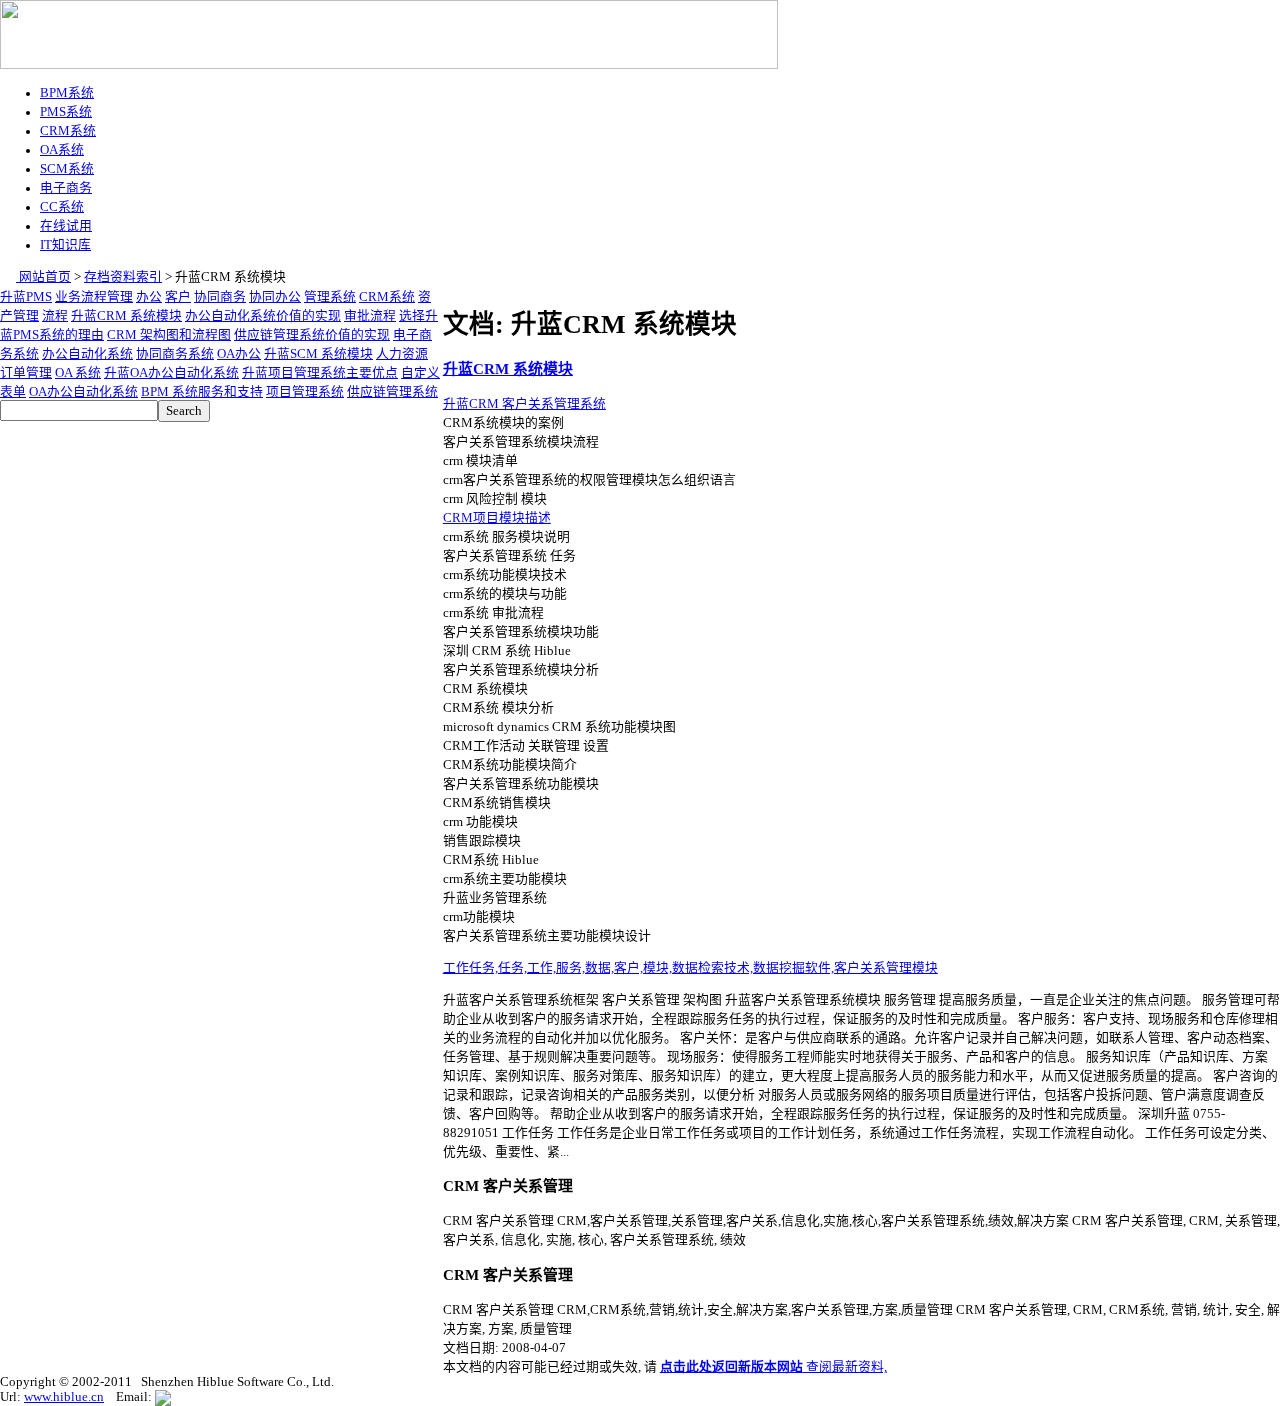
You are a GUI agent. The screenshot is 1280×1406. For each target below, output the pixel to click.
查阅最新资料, (773, 1367)
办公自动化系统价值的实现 (263, 316)
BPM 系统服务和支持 (202, 392)
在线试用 (66, 226)
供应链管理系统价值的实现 (312, 335)
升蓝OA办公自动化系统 (171, 373)
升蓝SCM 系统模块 (318, 354)
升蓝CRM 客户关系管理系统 (524, 404)
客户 (178, 297)
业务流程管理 (94, 297)
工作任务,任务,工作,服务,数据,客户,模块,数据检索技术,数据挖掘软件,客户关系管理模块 (690, 968)
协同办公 (275, 297)
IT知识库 (65, 245)
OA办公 (239, 354)
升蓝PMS (26, 297)
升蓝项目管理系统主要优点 (320, 373)
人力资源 (402, 354)
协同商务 (220, 297)
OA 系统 (78, 373)
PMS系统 (66, 112)
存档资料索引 (123, 277)
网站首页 (43, 277)
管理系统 (330, 297)
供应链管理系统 (392, 392)
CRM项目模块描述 (497, 518)
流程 (55, 316)
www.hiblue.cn (64, 1397)
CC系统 (62, 207)
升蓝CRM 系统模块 (126, 316)
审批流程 (370, 316)
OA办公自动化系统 (83, 392)
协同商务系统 (175, 354)
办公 (149, 297)
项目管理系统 (305, 392)
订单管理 (26, 373)
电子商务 (66, 188)
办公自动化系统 (87, 354)
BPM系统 (67, 93)
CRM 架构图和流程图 (169, 335)
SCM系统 (67, 169)
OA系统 (62, 150)
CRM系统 (68, 131)
